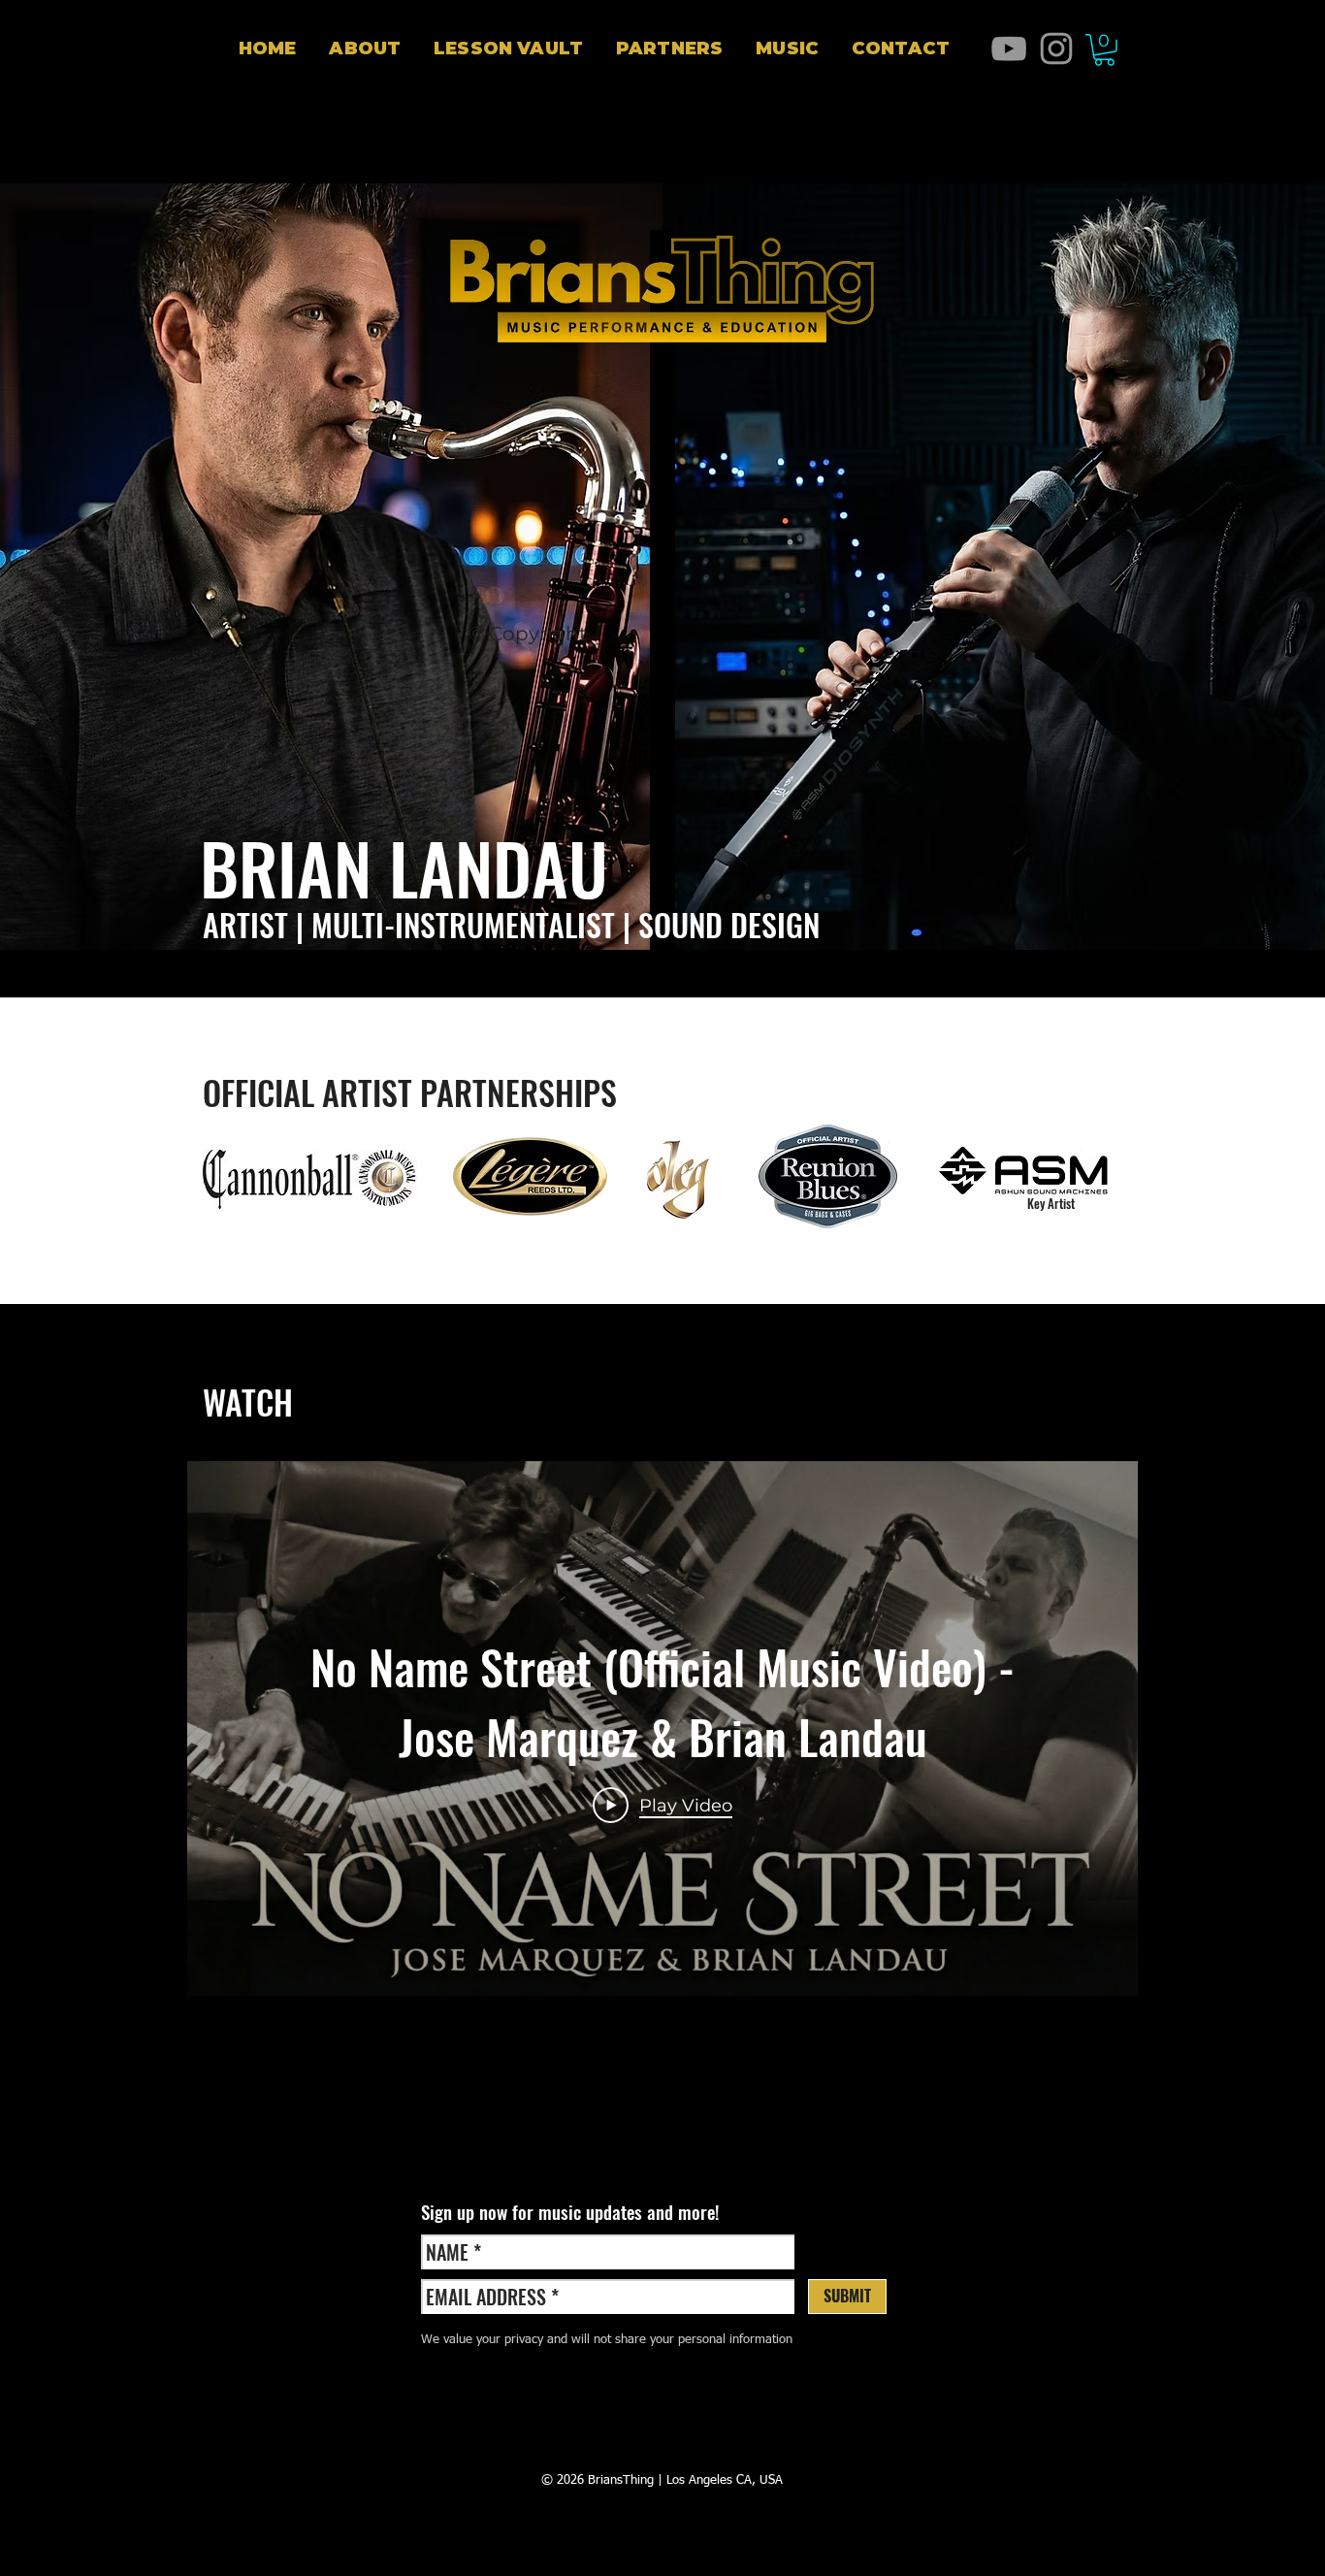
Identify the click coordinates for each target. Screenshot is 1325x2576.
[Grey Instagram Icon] (1056, 49)
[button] (508, 49)
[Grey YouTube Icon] (1009, 49)
